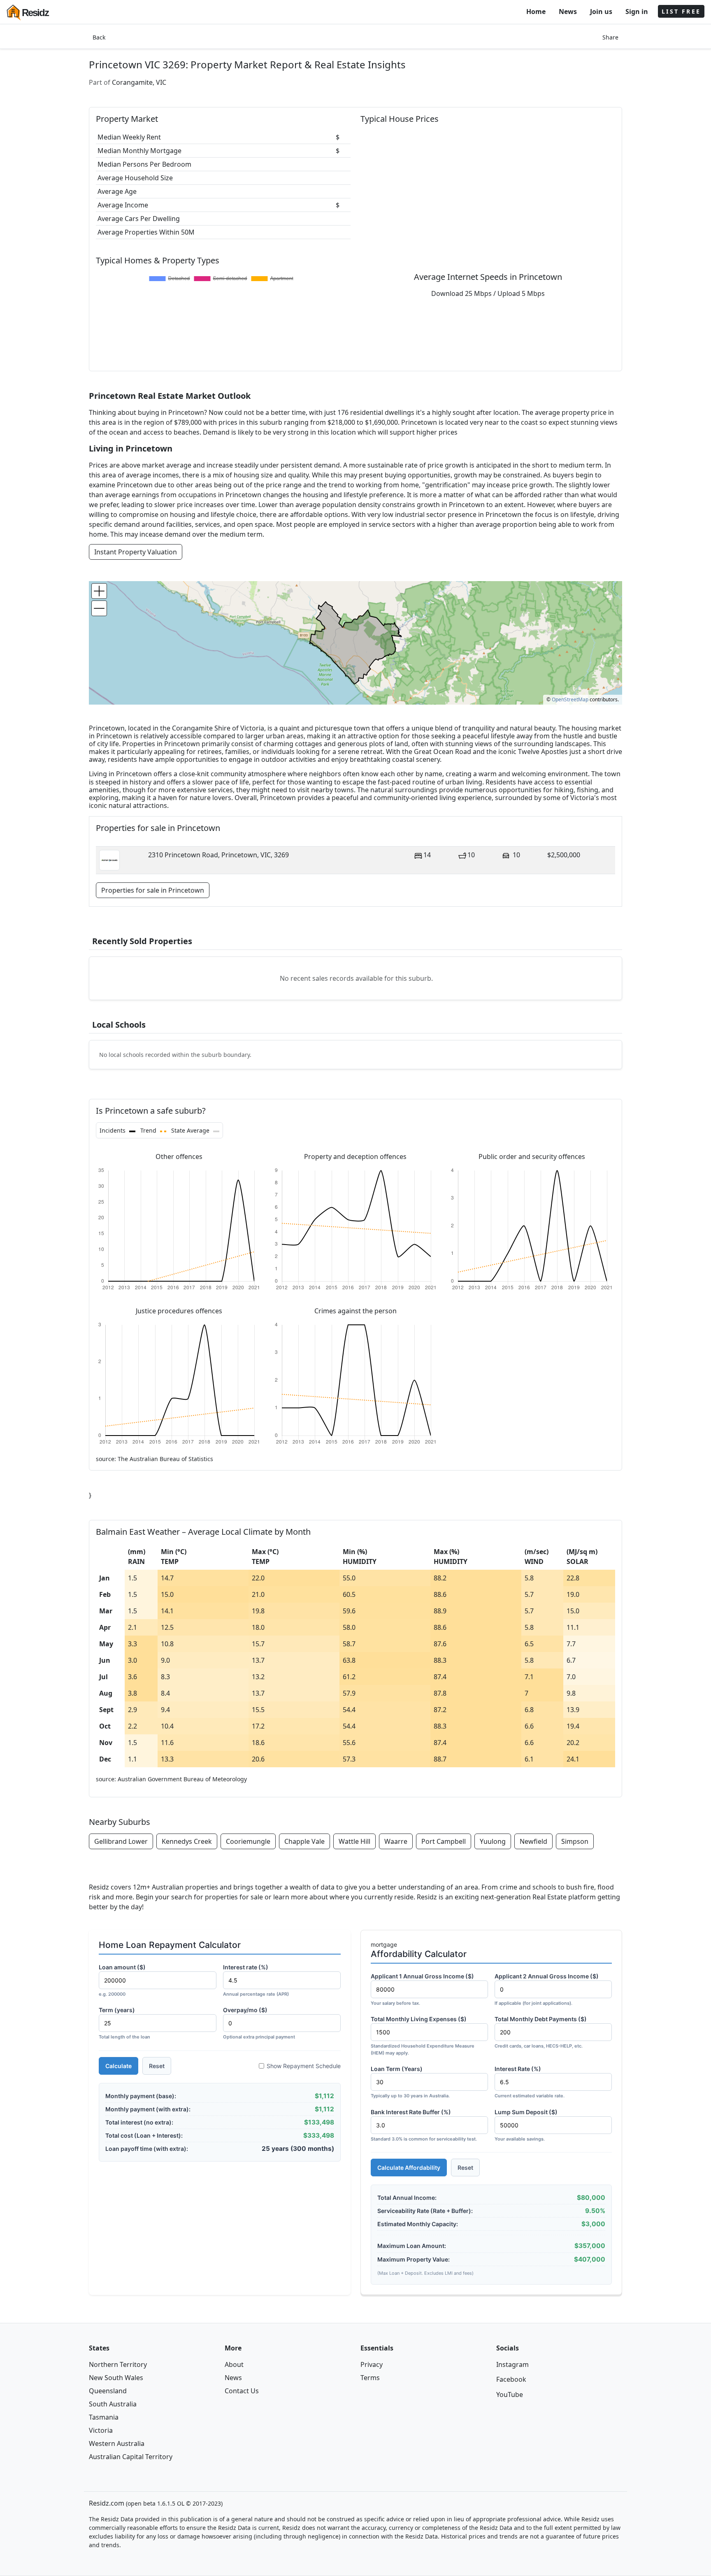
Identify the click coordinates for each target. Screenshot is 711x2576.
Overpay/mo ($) (259, 2023)
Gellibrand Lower (121, 1841)
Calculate (118, 2066)
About (234, 2364)
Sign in (637, 12)
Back (99, 37)
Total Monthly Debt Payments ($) (541, 2032)
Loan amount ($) (122, 1980)
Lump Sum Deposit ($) (526, 2125)
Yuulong (493, 1841)
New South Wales (116, 2378)
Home (536, 12)
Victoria (101, 2430)
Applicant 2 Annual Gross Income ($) (547, 1989)
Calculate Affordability (409, 2168)
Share (610, 37)
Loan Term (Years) (410, 2082)
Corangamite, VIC (139, 82)
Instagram (512, 2364)
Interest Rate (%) (530, 2082)
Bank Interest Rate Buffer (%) (424, 2125)
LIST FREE (681, 11)
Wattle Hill (354, 1841)
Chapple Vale (304, 1841)
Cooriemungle (248, 1841)
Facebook (511, 2379)
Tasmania (104, 2417)
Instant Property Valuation (136, 552)
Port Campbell (444, 1841)
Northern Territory (118, 2364)
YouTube (510, 2394)
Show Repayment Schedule (304, 2066)
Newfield (533, 1841)
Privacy (372, 2364)
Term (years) (124, 2023)
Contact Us (242, 2391)
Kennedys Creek (187, 1841)
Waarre (396, 1841)
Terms (370, 2378)
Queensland (108, 2391)
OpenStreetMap (570, 699)
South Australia (113, 2404)
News (568, 12)
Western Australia (117, 2443)
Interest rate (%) (256, 1980)
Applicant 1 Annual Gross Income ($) (422, 1989)
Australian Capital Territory (131, 2457)
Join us (601, 12)
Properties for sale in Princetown (153, 890)
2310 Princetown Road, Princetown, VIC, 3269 (218, 855)
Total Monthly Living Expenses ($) (423, 2036)
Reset (157, 2066)
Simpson (575, 1841)
